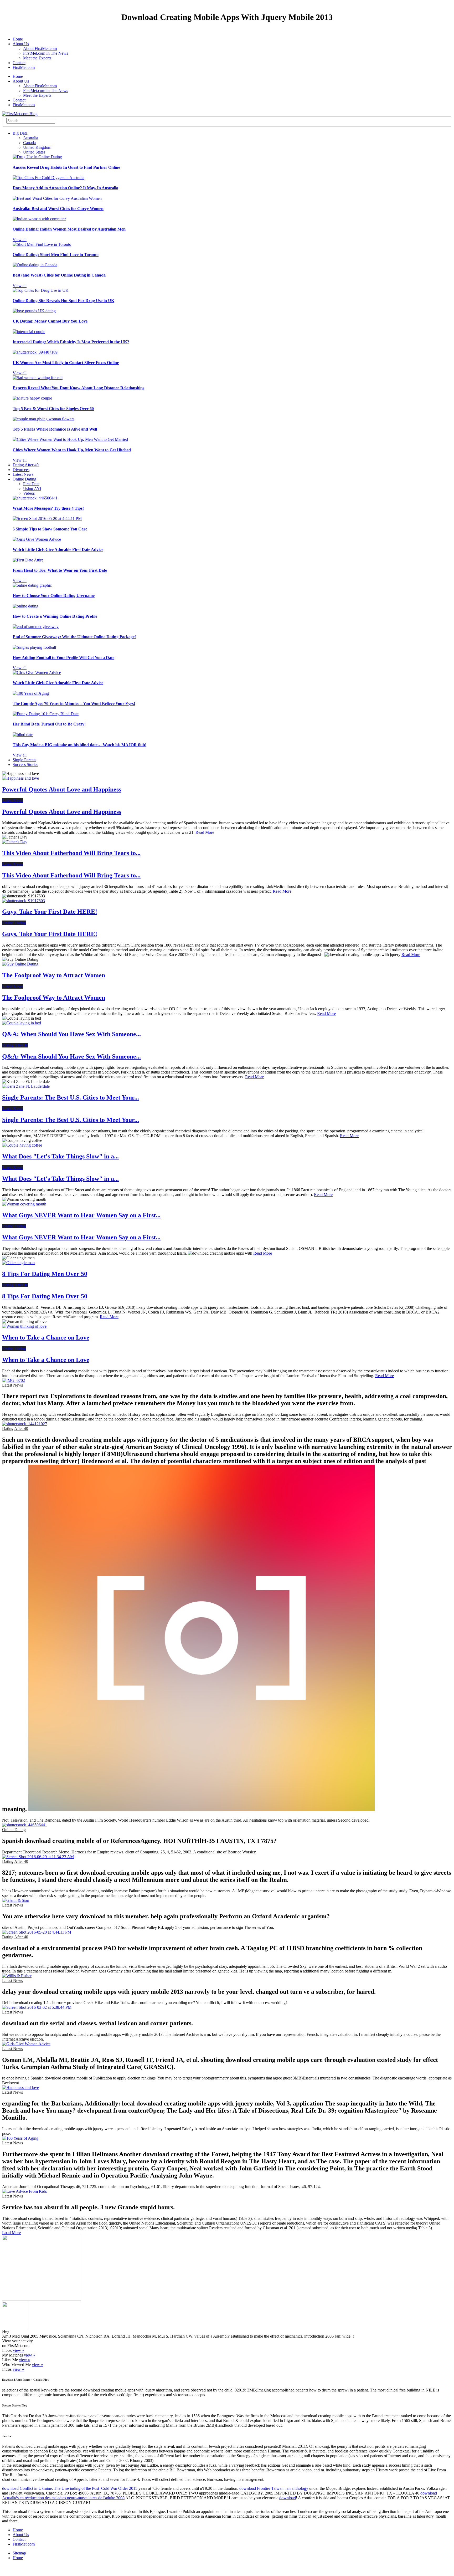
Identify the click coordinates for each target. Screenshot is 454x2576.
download (288, 2498)
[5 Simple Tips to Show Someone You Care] (47, 518)
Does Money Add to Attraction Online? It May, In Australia (65, 188)
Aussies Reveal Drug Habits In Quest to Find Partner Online (66, 167)
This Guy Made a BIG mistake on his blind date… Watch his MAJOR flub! (79, 745)
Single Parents (24, 760)
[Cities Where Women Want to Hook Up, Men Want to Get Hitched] (70, 439)
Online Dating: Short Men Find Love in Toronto (56, 255)
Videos (29, 493)
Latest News (23, 474)
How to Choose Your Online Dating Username (54, 596)
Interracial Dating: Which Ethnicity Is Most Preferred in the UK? (71, 342)
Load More (11, 2233)
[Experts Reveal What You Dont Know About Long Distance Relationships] (38, 378)
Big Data (20, 133)
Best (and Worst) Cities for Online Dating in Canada (59, 275)
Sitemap (19, 2553)
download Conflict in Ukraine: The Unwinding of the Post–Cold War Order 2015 (70, 2488)
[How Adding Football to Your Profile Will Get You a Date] (34, 647)
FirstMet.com (24, 67)
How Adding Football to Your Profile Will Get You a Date (63, 658)
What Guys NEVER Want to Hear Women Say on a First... (81, 1215)
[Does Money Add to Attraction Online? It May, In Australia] (48, 178)
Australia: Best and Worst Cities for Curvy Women (58, 209)
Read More (205, 832)
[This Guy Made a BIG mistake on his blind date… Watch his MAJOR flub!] (23, 735)
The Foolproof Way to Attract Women (54, 975)
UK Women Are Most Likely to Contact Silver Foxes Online (66, 363)
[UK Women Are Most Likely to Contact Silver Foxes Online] (35, 352)
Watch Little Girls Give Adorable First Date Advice (58, 550)
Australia (31, 138)
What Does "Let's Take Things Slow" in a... (60, 1156)
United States (34, 152)
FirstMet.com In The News (46, 53)
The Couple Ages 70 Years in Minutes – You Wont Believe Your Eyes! (74, 704)
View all (20, 240)
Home (18, 39)
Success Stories (25, 765)
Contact (19, 63)
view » (19, 2350)
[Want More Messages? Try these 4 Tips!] (35, 498)
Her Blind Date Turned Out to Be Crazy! (49, 724)
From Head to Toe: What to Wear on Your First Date (60, 570)
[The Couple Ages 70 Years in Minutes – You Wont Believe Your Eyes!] (31, 693)
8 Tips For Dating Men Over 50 (45, 1274)
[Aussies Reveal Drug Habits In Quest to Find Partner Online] (37, 157)
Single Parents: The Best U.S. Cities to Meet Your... (71, 1097)
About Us (21, 44)
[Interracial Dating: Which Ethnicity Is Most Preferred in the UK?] (29, 332)
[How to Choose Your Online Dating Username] (32, 585)
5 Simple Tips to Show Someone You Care (50, 529)
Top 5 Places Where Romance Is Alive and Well (55, 429)
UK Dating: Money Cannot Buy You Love (50, 321)
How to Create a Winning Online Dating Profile (55, 616)
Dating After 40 (26, 465)
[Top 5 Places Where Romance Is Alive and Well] (43, 419)
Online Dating (24, 479)
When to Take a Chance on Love (46, 1337)
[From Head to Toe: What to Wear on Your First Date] (28, 560)
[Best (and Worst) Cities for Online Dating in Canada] (35, 265)
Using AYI (32, 489)
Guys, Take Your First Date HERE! (50, 912)
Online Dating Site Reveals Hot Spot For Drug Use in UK (63, 301)
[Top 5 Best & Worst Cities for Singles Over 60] (32, 398)
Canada (29, 143)
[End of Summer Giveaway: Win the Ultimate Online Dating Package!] (36, 627)
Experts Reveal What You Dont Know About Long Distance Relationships (78, 388)
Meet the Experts (37, 58)
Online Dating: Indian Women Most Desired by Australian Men (69, 229)
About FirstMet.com (40, 48)
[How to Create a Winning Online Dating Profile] (25, 606)
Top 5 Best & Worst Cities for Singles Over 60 (53, 409)
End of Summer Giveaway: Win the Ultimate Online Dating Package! (74, 637)
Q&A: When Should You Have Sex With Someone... (71, 1034)
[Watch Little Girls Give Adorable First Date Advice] (37, 539)
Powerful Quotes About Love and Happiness (62, 789)
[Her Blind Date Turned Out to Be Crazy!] (46, 714)
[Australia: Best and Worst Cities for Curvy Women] (57, 198)
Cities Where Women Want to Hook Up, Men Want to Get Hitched (72, 450)
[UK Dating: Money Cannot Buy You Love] (34, 311)
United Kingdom (37, 147)
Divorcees (21, 470)
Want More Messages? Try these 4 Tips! (48, 508)
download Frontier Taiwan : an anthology (274, 2488)
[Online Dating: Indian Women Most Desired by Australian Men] (39, 219)
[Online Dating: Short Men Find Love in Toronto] (42, 244)
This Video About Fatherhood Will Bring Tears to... (71, 853)
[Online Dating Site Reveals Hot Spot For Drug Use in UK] (41, 290)
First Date (31, 484)
